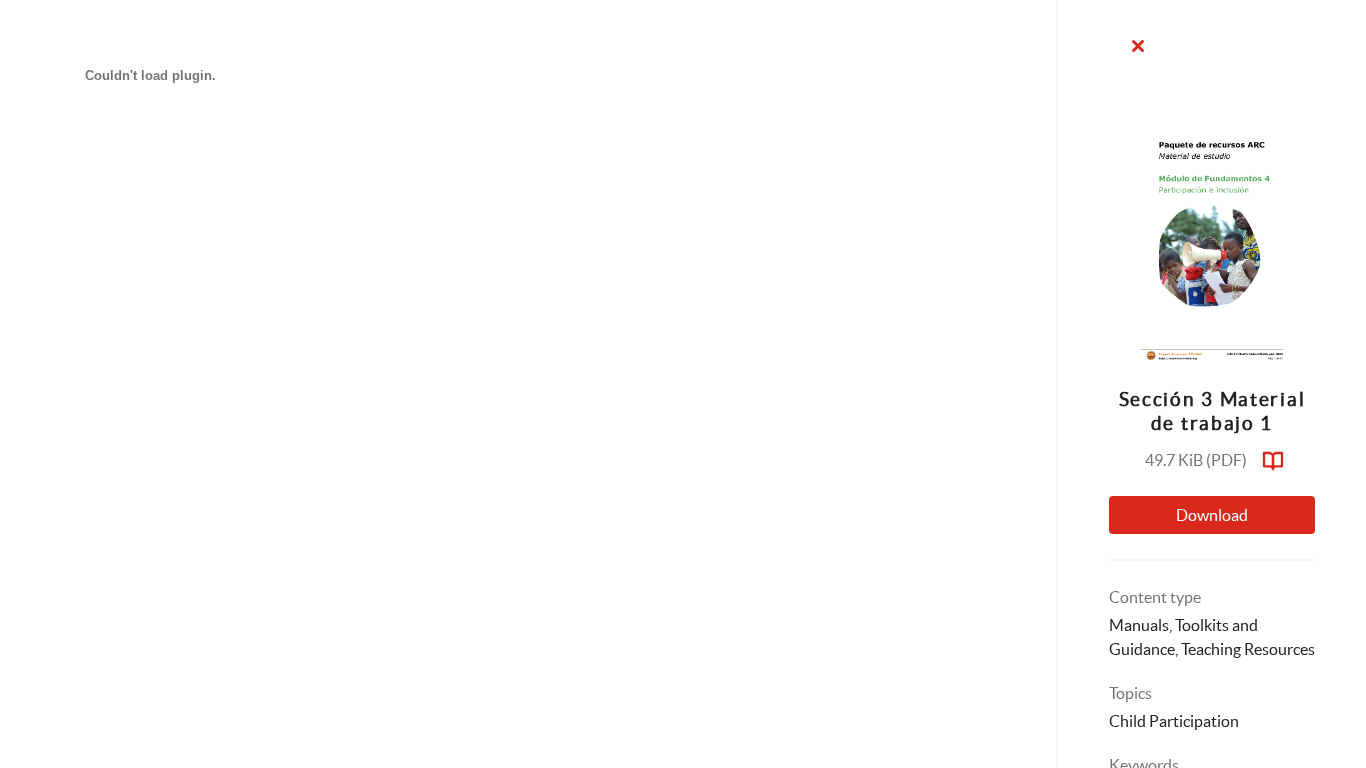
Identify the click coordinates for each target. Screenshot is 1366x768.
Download (1212, 515)
